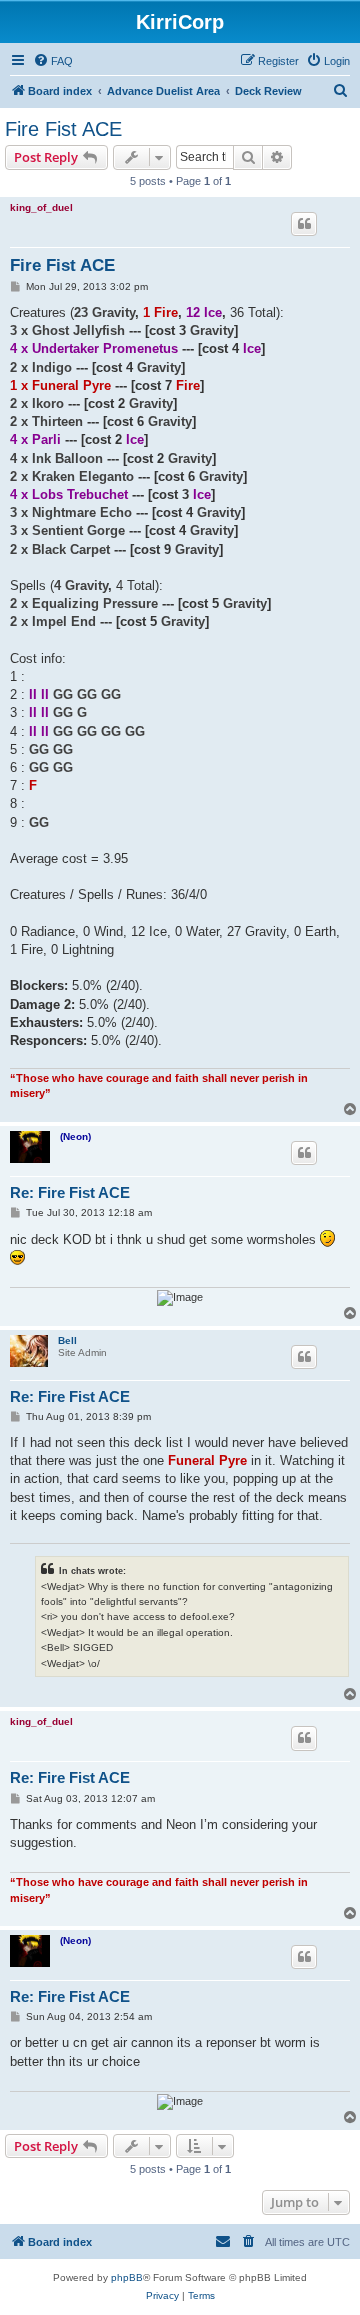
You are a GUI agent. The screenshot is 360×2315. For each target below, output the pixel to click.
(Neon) (75, 1136)
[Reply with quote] (304, 224)
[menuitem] (53, 61)
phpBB (127, 2277)
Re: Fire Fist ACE (70, 1192)
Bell (67, 1340)
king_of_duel (41, 207)
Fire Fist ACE (63, 129)
